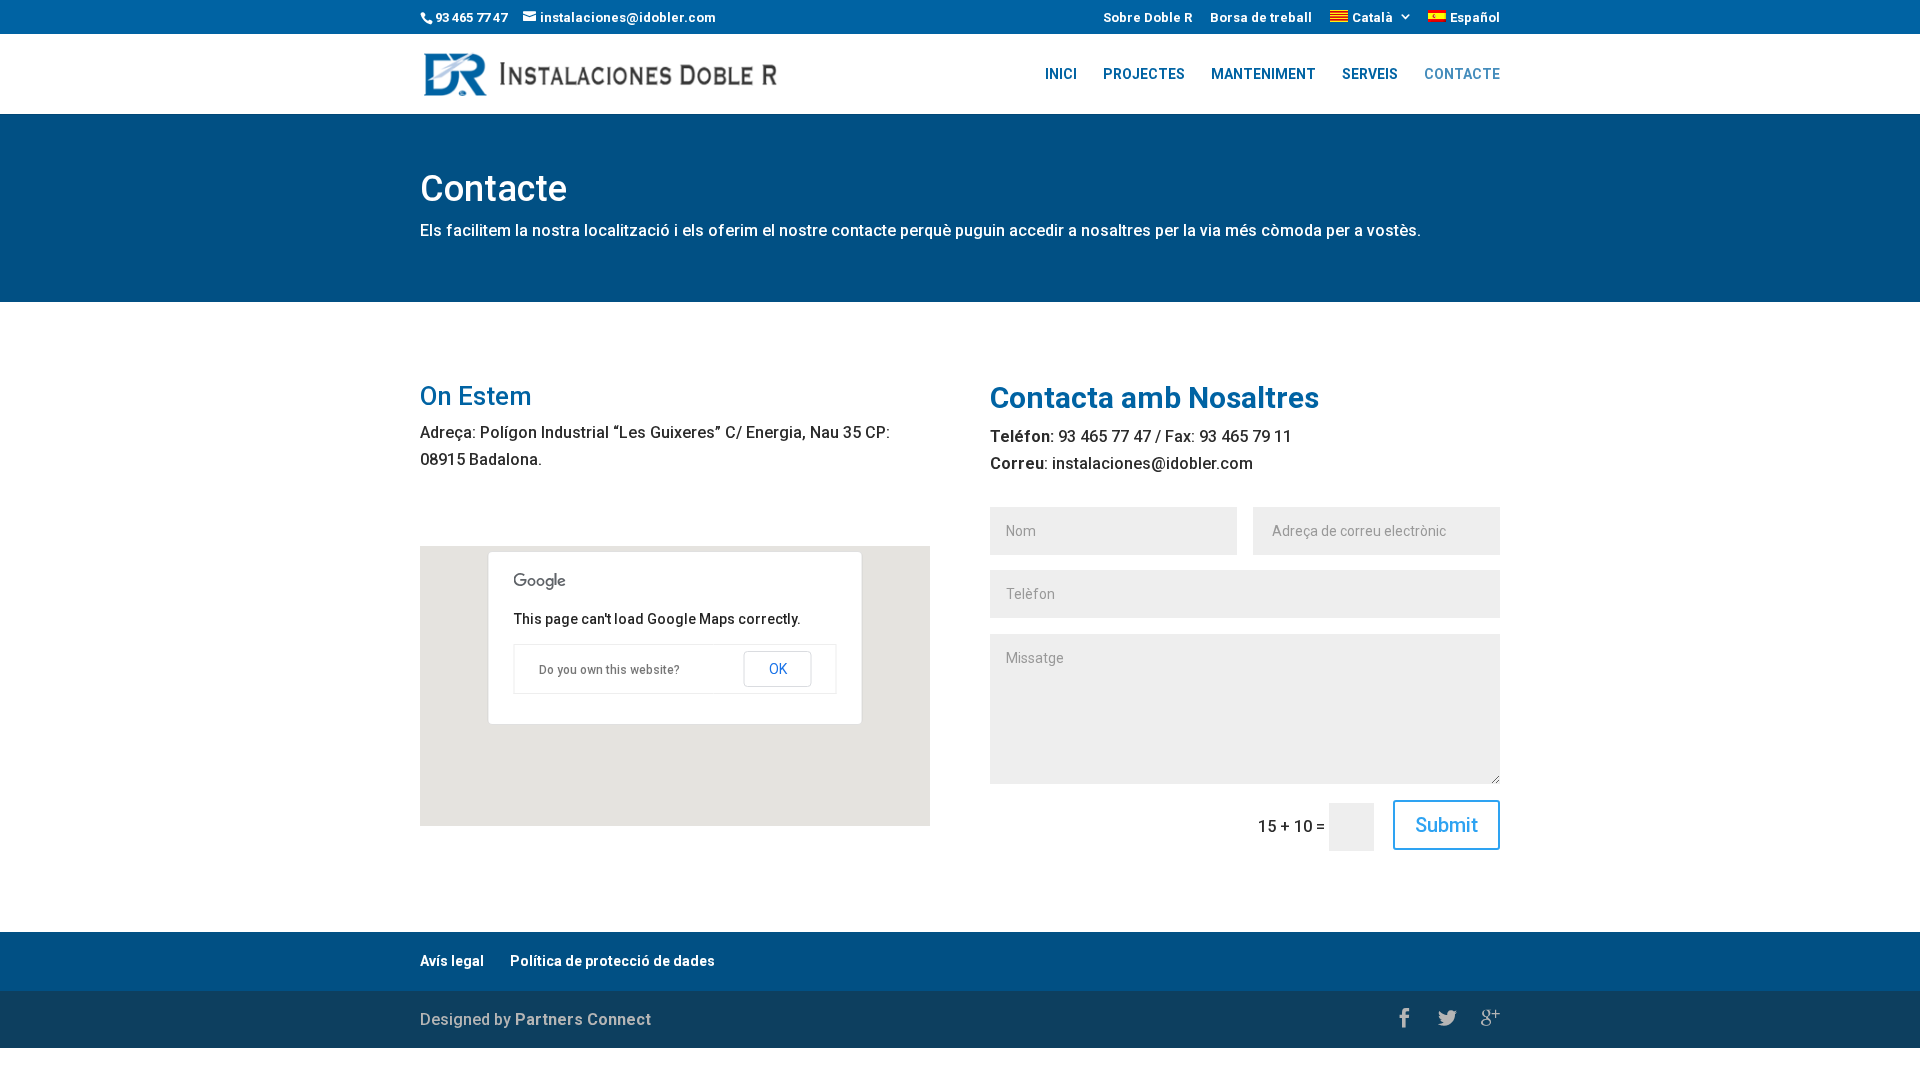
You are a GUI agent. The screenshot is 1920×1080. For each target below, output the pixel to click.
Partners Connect (583, 1019)
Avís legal (452, 961)
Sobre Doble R (1147, 18)
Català (1372, 17)
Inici (1061, 74)
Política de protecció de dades (612, 961)
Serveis (1370, 74)
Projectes (1144, 74)
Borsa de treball (1261, 18)
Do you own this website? (609, 670)
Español (1475, 17)
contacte (1462, 74)
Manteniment (1263, 74)
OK (778, 669)
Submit (1446, 825)
